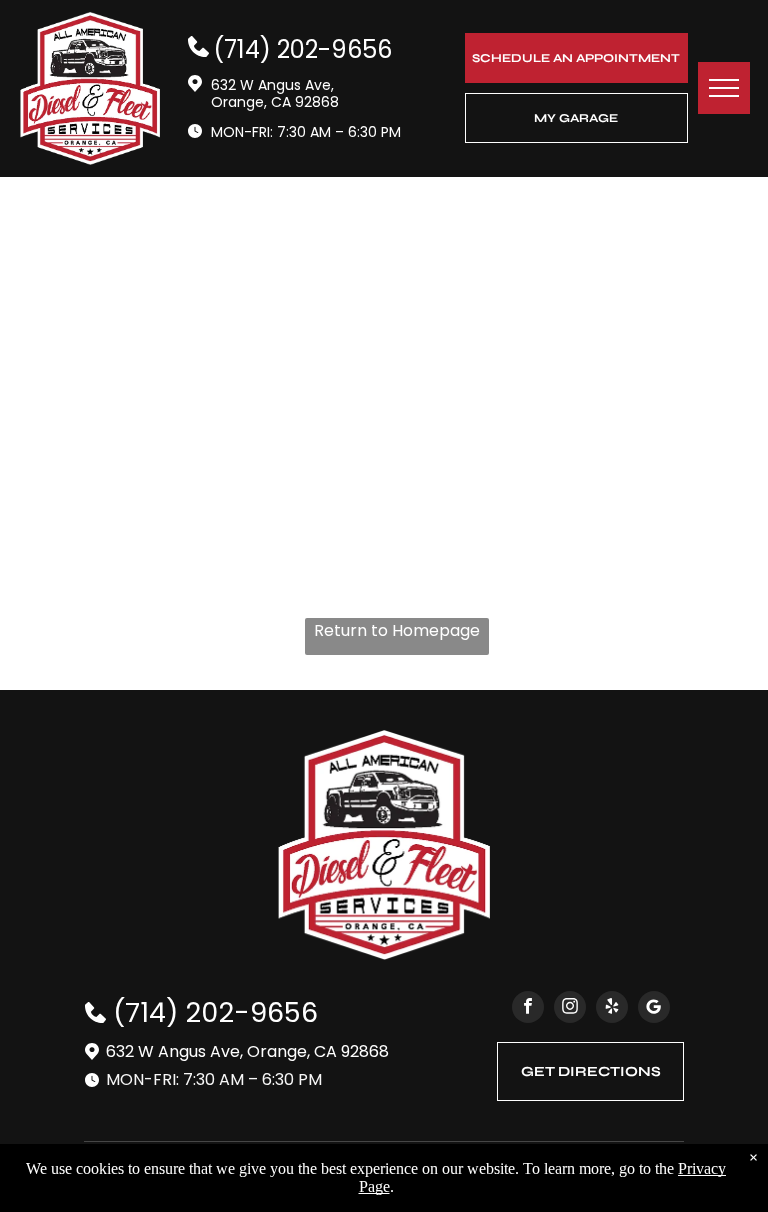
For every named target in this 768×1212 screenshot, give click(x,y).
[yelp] (612, 1009)
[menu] (724, 88)
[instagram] (570, 1009)
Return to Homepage (397, 630)
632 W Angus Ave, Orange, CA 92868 (275, 93)
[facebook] (528, 1009)
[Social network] (654, 1009)
